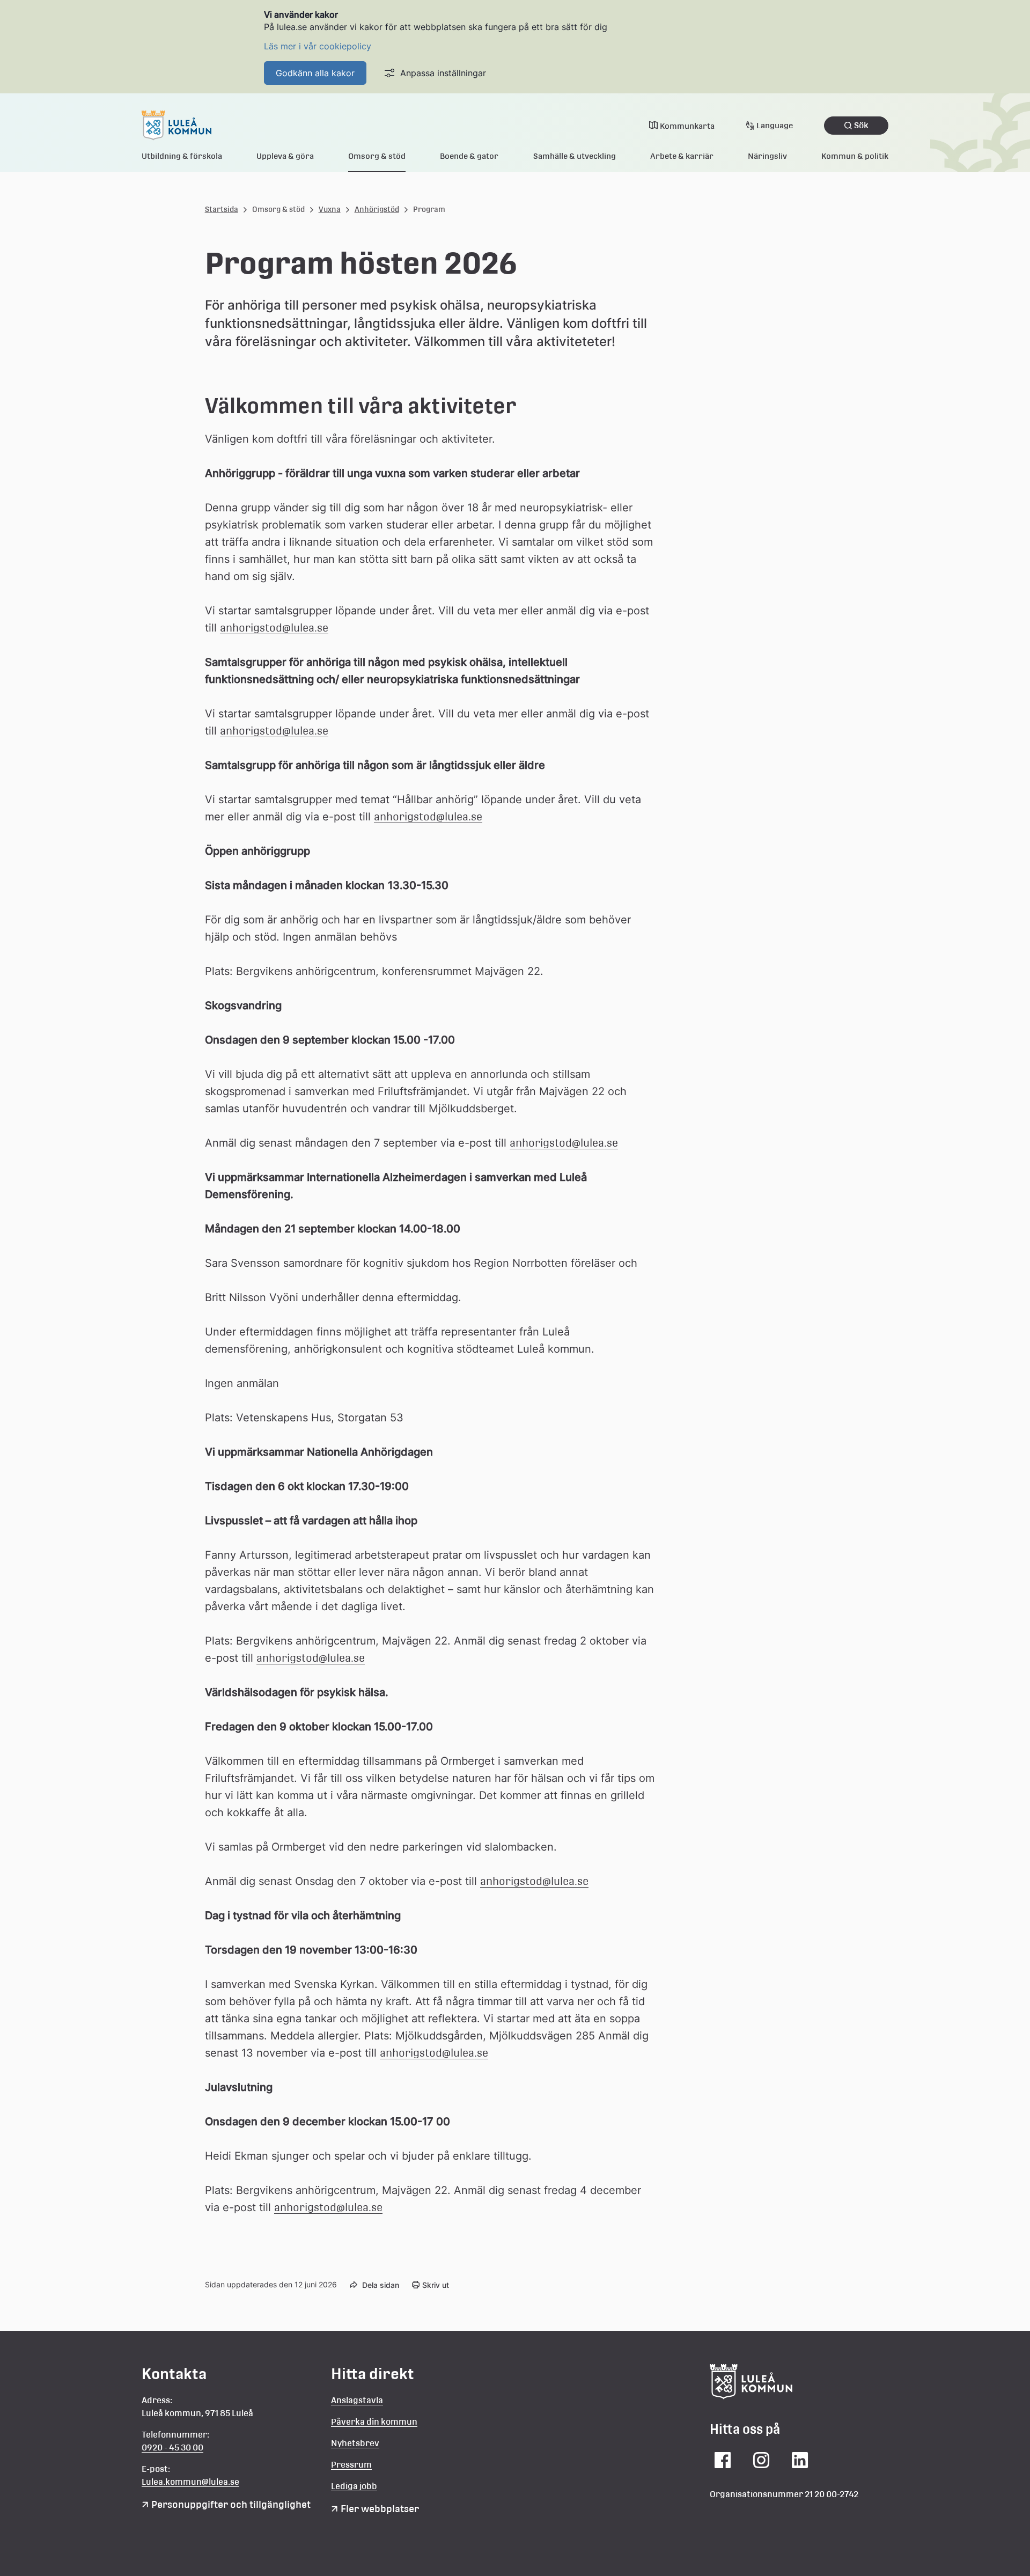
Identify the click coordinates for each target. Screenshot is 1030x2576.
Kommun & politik (855, 156)
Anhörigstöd (377, 209)
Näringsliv (767, 156)
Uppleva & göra (285, 156)
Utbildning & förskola (182, 156)
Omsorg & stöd (377, 156)
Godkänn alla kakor (315, 73)
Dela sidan (381, 2285)
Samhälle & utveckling (575, 156)
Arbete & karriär (682, 156)
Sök (861, 125)
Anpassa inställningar (443, 73)
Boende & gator (469, 156)
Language (775, 125)
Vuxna (330, 209)
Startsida (222, 209)
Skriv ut (436, 2285)
